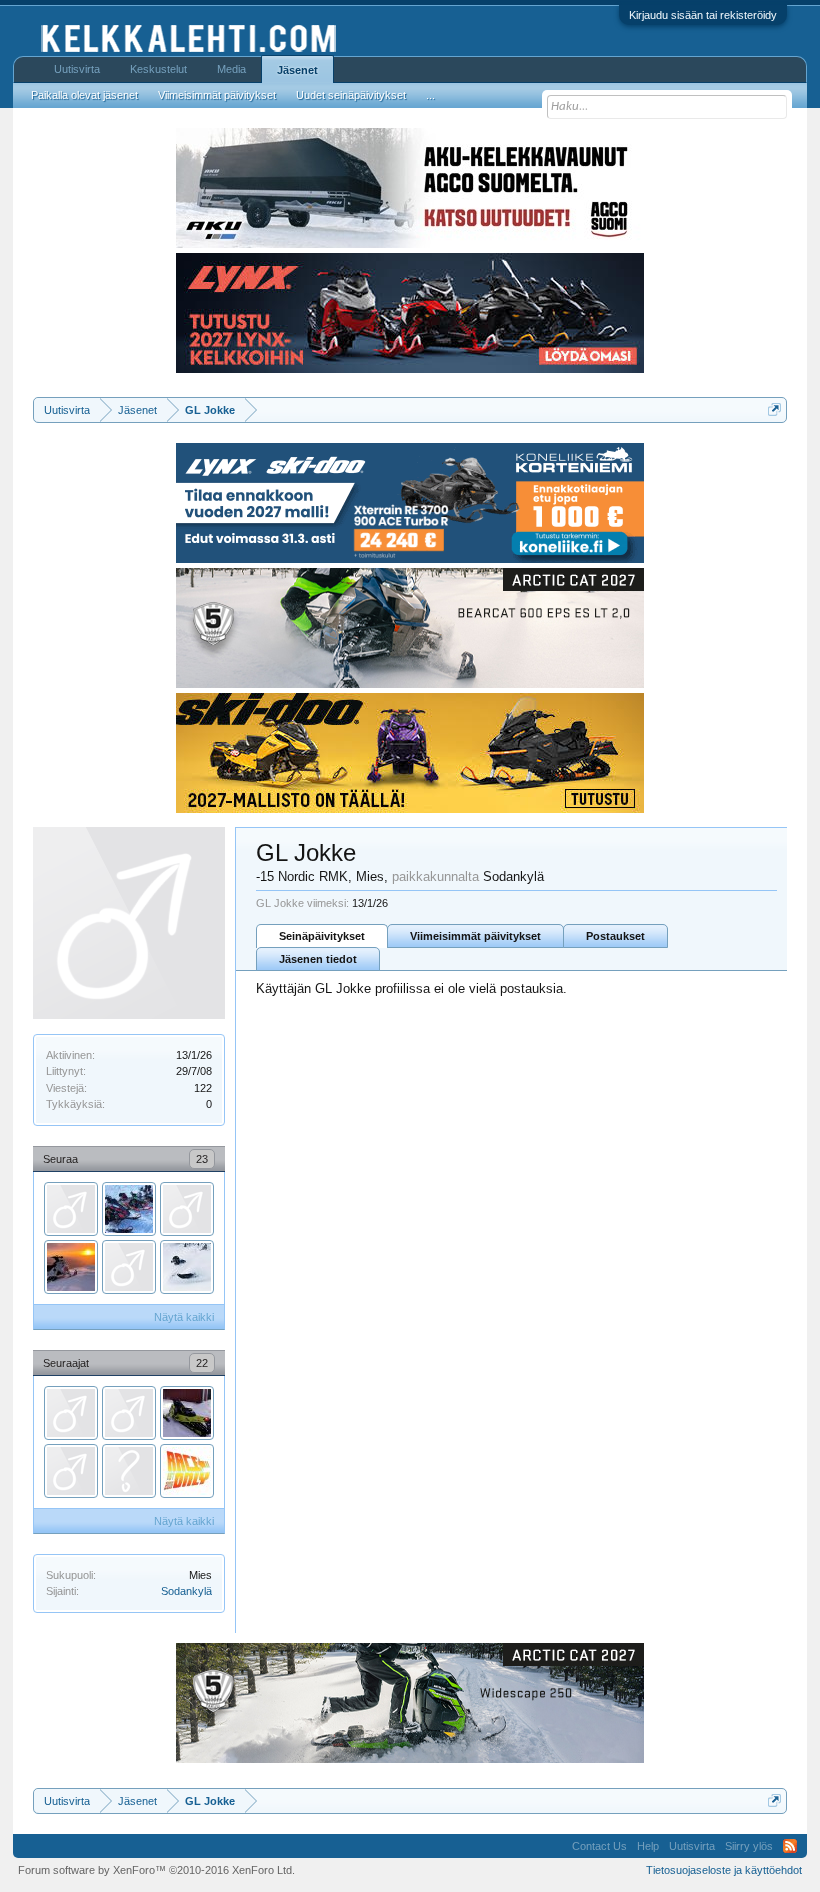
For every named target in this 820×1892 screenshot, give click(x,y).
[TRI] (71, 1413)
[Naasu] (187, 1413)
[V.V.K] (71, 1267)
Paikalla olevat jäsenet (84, 95)
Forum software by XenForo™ (156, 1870)
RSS (790, 1846)
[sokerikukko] (187, 1267)
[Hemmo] (187, 1471)
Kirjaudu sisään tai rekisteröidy (703, 15)
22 (202, 1363)
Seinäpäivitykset (322, 936)
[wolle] (71, 1471)
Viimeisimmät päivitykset (475, 936)
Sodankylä (186, 1591)
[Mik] (129, 1267)
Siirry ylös (749, 1846)
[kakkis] (71, 1209)
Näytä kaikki (184, 1317)
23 (202, 1159)
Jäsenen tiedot (318, 959)
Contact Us (599, 1846)
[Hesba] (129, 1209)
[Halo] (129, 1471)
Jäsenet (297, 70)
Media (231, 69)
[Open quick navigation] (774, 409)
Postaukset (615, 936)
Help (648, 1846)
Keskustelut (158, 69)
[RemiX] (129, 1413)
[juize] (187, 1209)
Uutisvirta (77, 69)
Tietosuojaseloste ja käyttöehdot (724, 1870)
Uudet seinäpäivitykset (351, 95)
